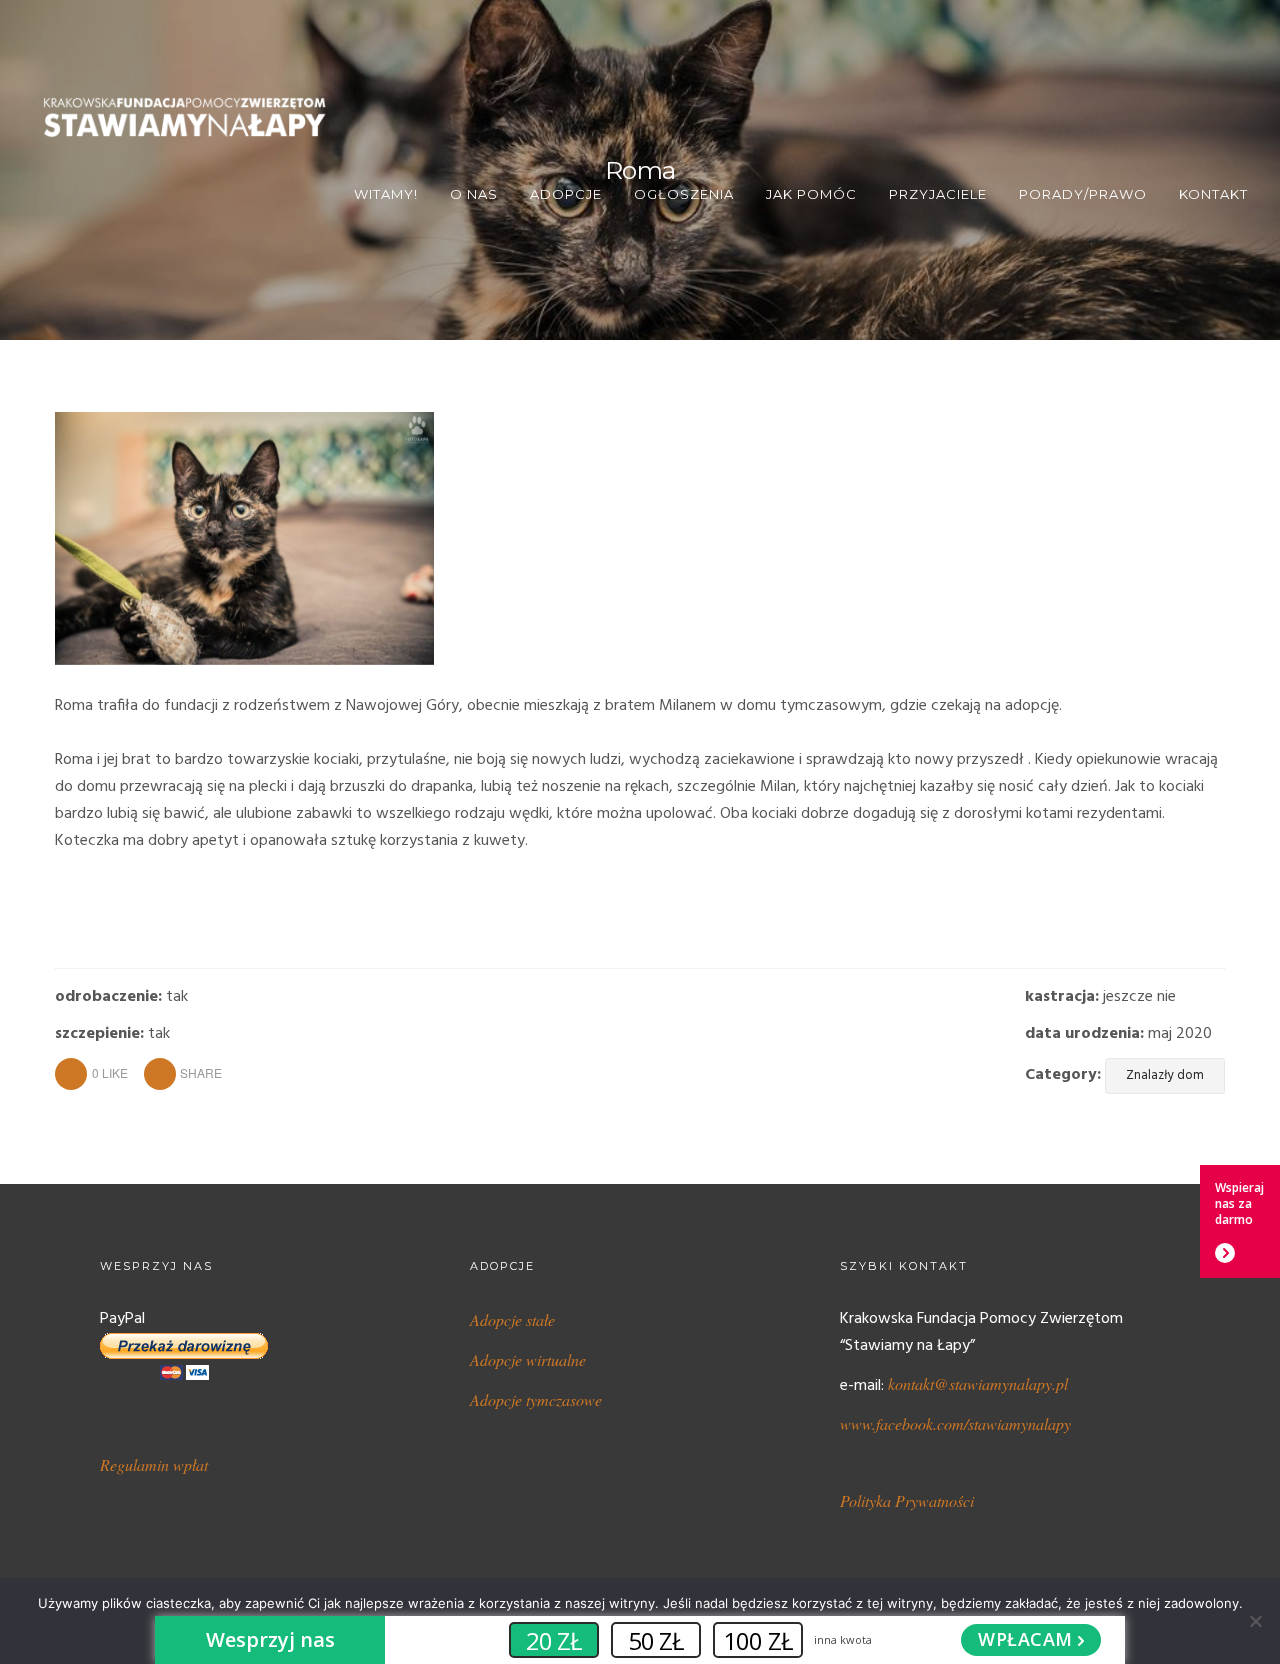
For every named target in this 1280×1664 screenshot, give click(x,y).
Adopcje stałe (512, 1319)
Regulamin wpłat (154, 1464)
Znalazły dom (1165, 1075)
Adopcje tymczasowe (536, 1399)
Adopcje (566, 194)
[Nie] (1255, 1621)
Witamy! (386, 194)
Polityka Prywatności (907, 1500)
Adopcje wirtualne (528, 1359)
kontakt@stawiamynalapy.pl (978, 1383)
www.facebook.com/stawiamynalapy (955, 1423)
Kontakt (1213, 194)
